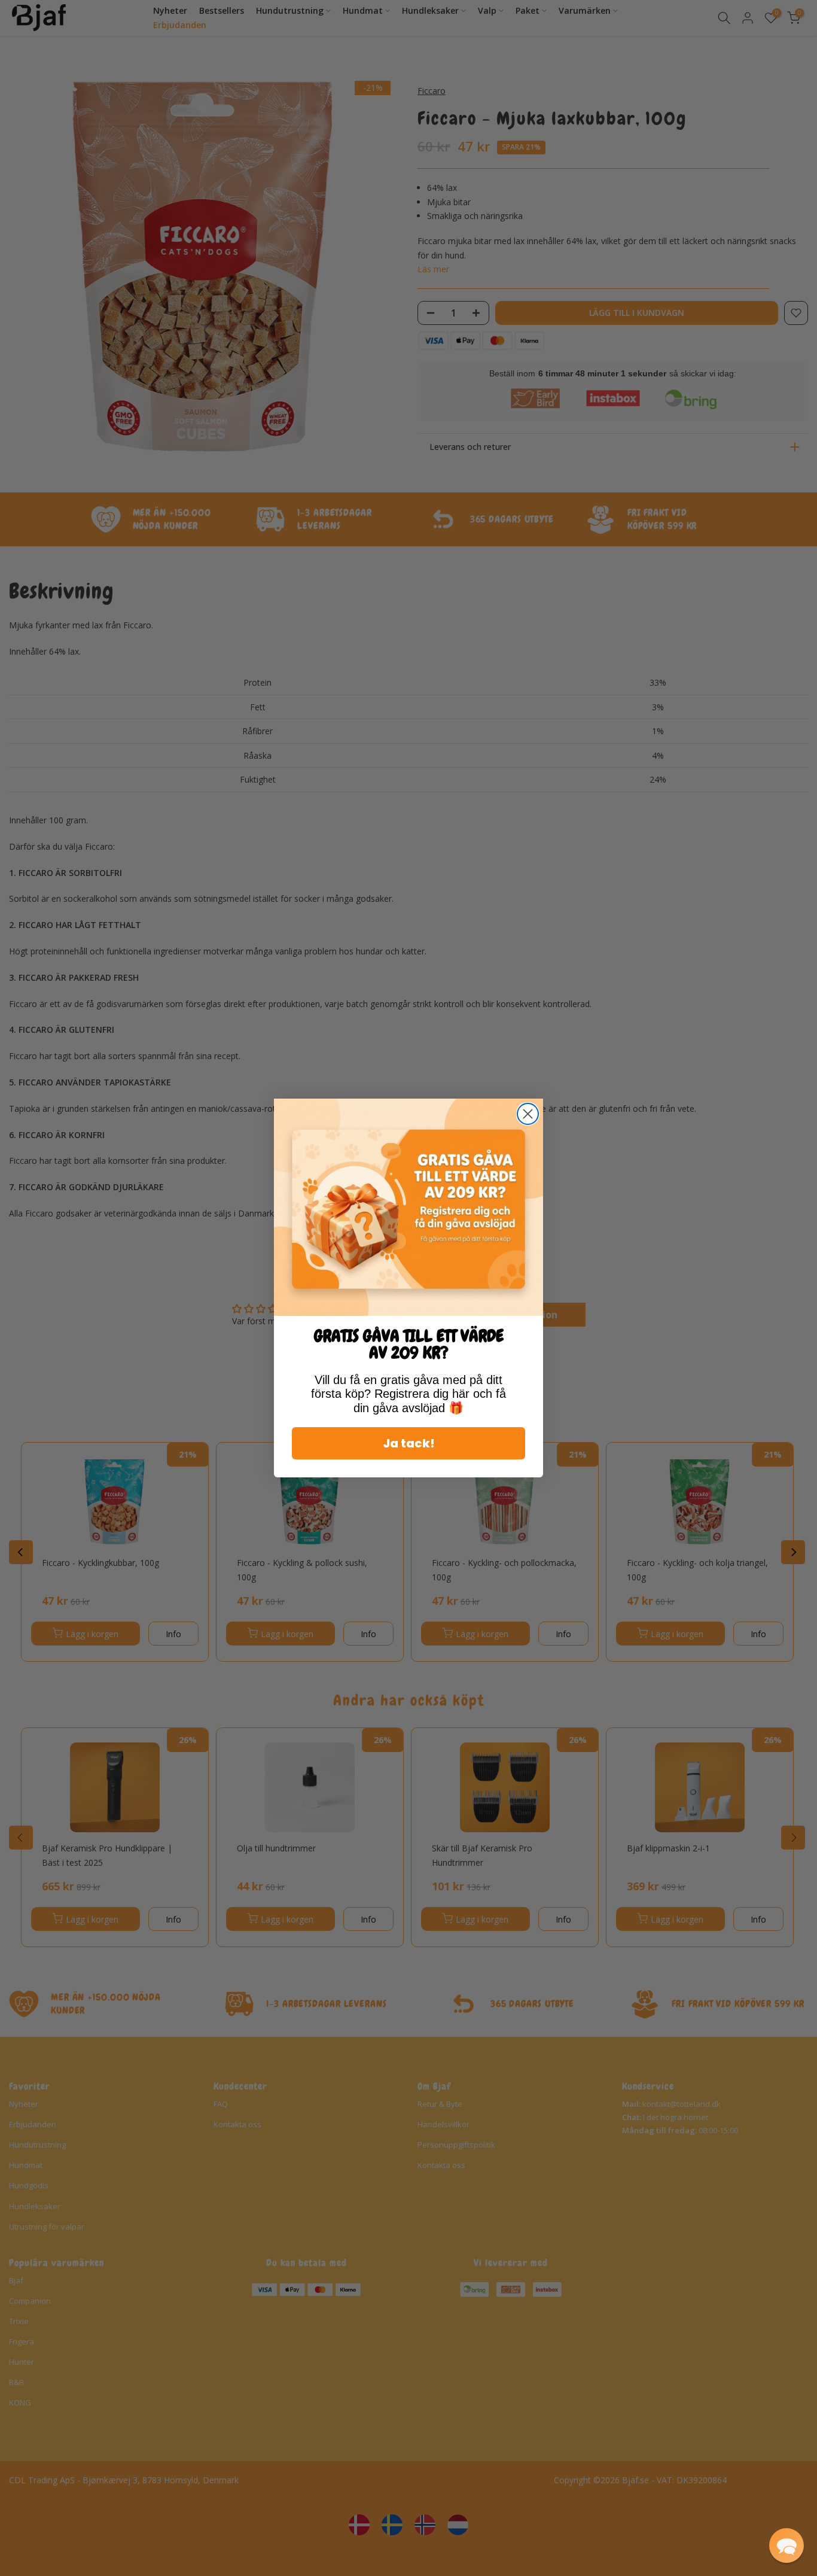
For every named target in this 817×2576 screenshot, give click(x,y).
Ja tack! (409, 1443)
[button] (786, 2545)
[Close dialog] (528, 1114)
